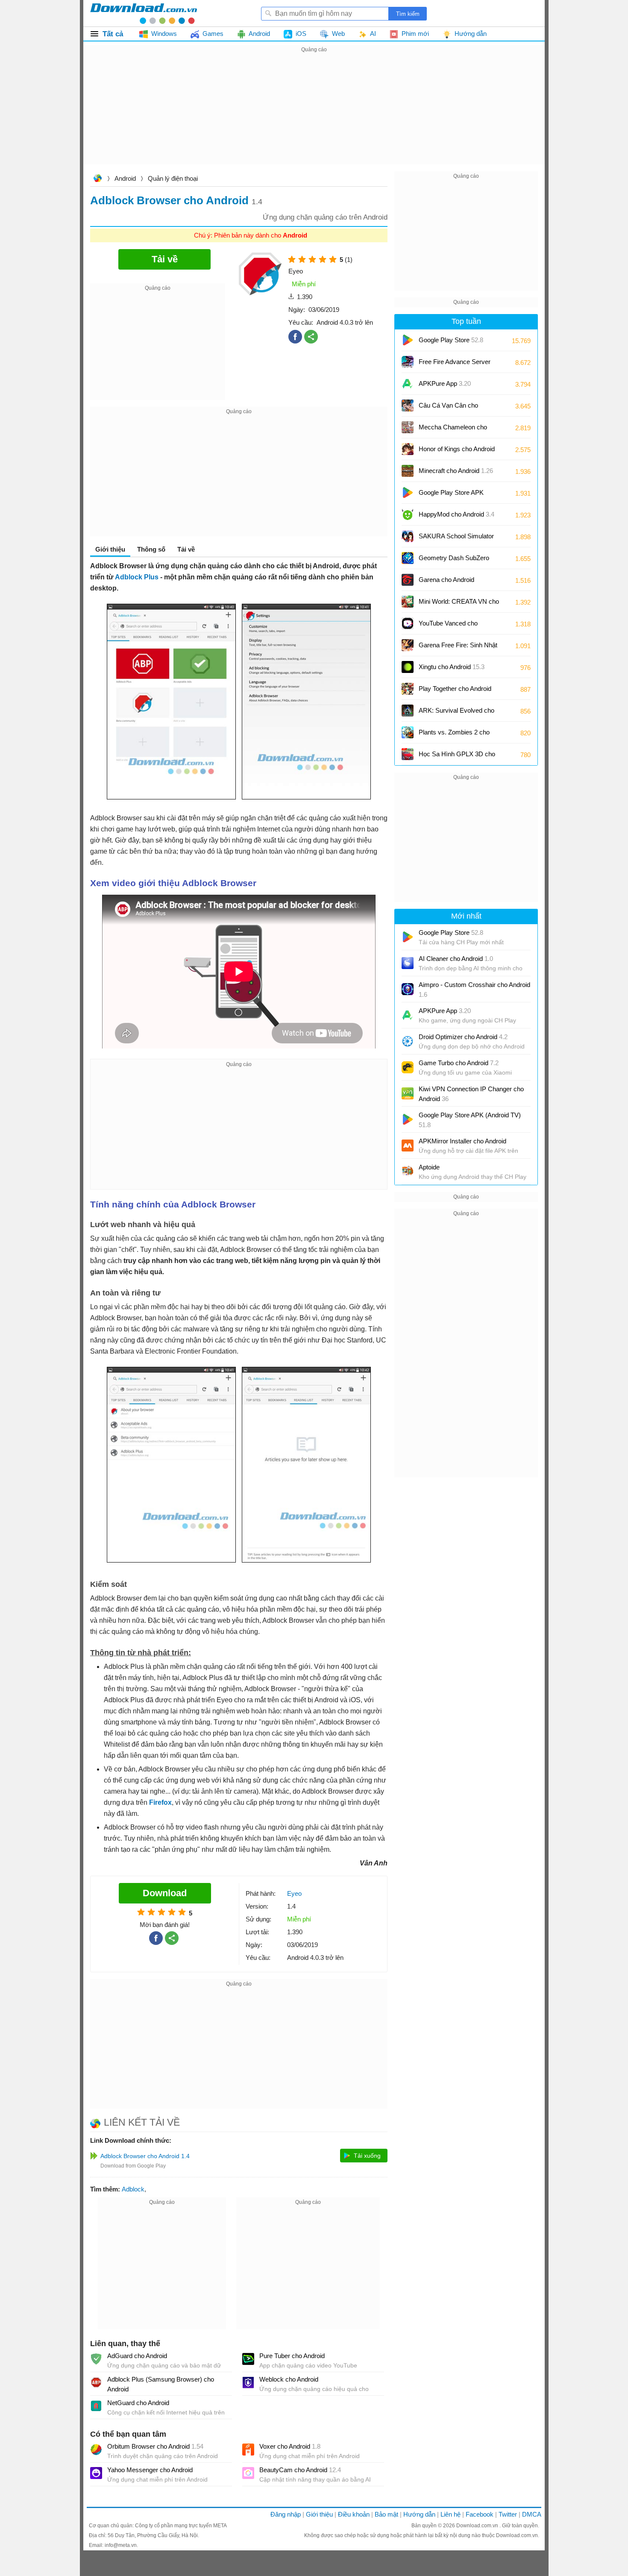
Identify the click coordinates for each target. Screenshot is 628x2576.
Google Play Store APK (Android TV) (451, 495)
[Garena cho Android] (408, 580)
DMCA (532, 2514)
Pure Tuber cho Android (292, 2356)
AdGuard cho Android (137, 2356)
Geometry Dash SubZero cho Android (454, 561)
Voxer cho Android (290, 2446)
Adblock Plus (137, 577)
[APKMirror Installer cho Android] (408, 1146)
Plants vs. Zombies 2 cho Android (454, 735)
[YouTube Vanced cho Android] (408, 623)
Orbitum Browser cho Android (155, 2446)
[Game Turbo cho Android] (408, 1067)
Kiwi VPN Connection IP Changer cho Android (471, 1094)
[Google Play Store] (408, 340)
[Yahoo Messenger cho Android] (96, 2473)
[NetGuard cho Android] (96, 2406)
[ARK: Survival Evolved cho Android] (408, 711)
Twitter (508, 2514)
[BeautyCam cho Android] (248, 2473)
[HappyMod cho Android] (408, 514)
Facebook (480, 2514)
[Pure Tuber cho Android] (248, 2359)
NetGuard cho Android (138, 2403)
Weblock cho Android (289, 2379)
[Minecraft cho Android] (408, 471)
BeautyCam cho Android (300, 2470)
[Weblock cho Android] (248, 2382)
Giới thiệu (319, 2514)
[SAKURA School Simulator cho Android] (408, 536)
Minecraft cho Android (456, 471)
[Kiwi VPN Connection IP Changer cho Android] (408, 1093)
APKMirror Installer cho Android (462, 1141)
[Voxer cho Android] (248, 2450)
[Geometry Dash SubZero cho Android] (408, 558)
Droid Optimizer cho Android (463, 1037)
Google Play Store (451, 340)
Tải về (186, 549)
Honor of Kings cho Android (457, 452)
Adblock (133, 2189)
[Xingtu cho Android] (408, 667)
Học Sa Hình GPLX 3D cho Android (457, 757)
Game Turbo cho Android (459, 1063)
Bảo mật (386, 2514)
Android (125, 178)
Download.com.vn (97, 179)
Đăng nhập (286, 2514)
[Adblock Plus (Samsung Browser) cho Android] (96, 2382)
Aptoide (429, 1167)
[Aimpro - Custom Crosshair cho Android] (408, 989)
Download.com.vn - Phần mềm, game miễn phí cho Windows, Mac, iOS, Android (144, 13)
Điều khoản (354, 2514)
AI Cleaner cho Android (456, 959)
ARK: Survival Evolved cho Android (456, 713)
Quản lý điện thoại (173, 178)
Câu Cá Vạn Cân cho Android (448, 408)
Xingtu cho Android (452, 667)
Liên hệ (450, 2514)
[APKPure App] (408, 384)
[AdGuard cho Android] (96, 2359)
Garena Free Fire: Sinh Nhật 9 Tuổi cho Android (458, 648)
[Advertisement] (314, 115)
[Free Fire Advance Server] (408, 362)
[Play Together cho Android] (408, 689)
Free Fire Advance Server (455, 365)
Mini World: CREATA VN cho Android (459, 604)
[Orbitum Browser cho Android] (96, 2450)
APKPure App (445, 383)
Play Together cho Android (455, 692)
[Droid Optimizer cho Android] (408, 1041)
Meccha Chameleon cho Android (453, 430)
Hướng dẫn (419, 2514)
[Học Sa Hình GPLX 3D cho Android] (408, 754)
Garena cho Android (446, 580)
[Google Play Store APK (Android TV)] (408, 493)
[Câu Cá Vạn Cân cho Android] (408, 405)
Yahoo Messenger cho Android (150, 2470)
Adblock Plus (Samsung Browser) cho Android (161, 2384)
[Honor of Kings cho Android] (408, 449)
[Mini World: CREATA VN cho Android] (408, 602)
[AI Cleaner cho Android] (408, 963)
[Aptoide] (408, 1172)
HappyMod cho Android (456, 514)
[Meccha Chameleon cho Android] (408, 427)
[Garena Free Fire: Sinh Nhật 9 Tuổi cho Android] (408, 645)
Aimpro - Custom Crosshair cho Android (474, 990)
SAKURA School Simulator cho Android (456, 539)
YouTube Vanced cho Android (448, 626)
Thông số (151, 549)
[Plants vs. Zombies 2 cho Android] (408, 732)
